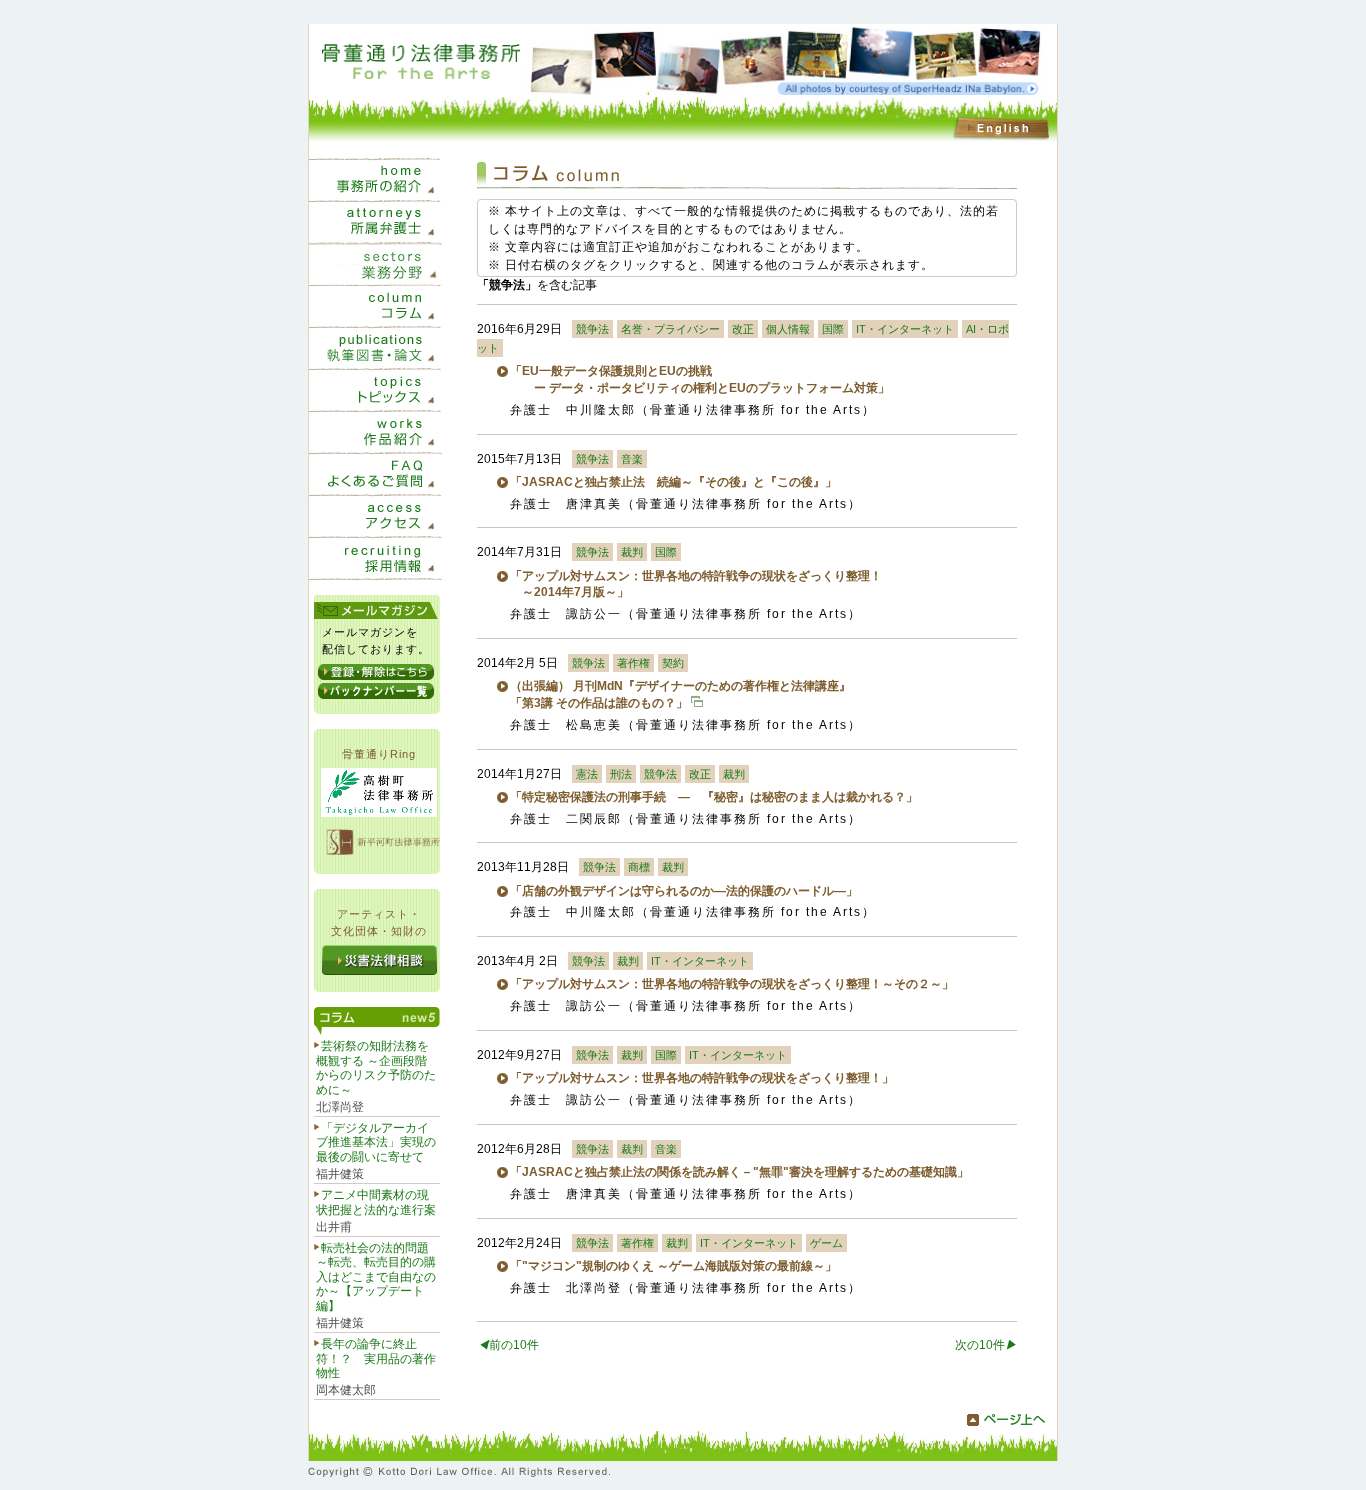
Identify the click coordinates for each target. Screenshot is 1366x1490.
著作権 (633, 663)
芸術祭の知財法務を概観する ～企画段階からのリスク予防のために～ (376, 1067)
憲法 (587, 774)
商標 (639, 867)
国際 (833, 329)
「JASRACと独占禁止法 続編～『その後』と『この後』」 (673, 482)
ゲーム (826, 1243)
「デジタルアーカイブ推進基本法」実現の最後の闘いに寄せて (376, 1142)
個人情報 (788, 329)
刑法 (621, 774)
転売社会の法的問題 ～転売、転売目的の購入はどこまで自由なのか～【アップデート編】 (376, 1277)
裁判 (632, 552)
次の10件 (986, 1345)
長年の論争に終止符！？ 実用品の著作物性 (376, 1358)
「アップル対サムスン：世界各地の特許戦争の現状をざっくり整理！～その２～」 (732, 984)
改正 (743, 329)
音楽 (632, 459)
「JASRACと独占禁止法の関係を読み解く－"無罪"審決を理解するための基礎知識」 (739, 1172)
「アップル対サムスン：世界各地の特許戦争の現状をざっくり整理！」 (702, 1078)
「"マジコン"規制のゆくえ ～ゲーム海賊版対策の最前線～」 (673, 1266)
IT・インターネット (905, 329)
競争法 (592, 329)
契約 (673, 663)
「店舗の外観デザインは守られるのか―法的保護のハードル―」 (684, 891)
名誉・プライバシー (670, 329)
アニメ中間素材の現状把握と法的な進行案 (376, 1202)
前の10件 (508, 1345)
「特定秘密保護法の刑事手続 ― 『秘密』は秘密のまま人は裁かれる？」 (714, 797)
